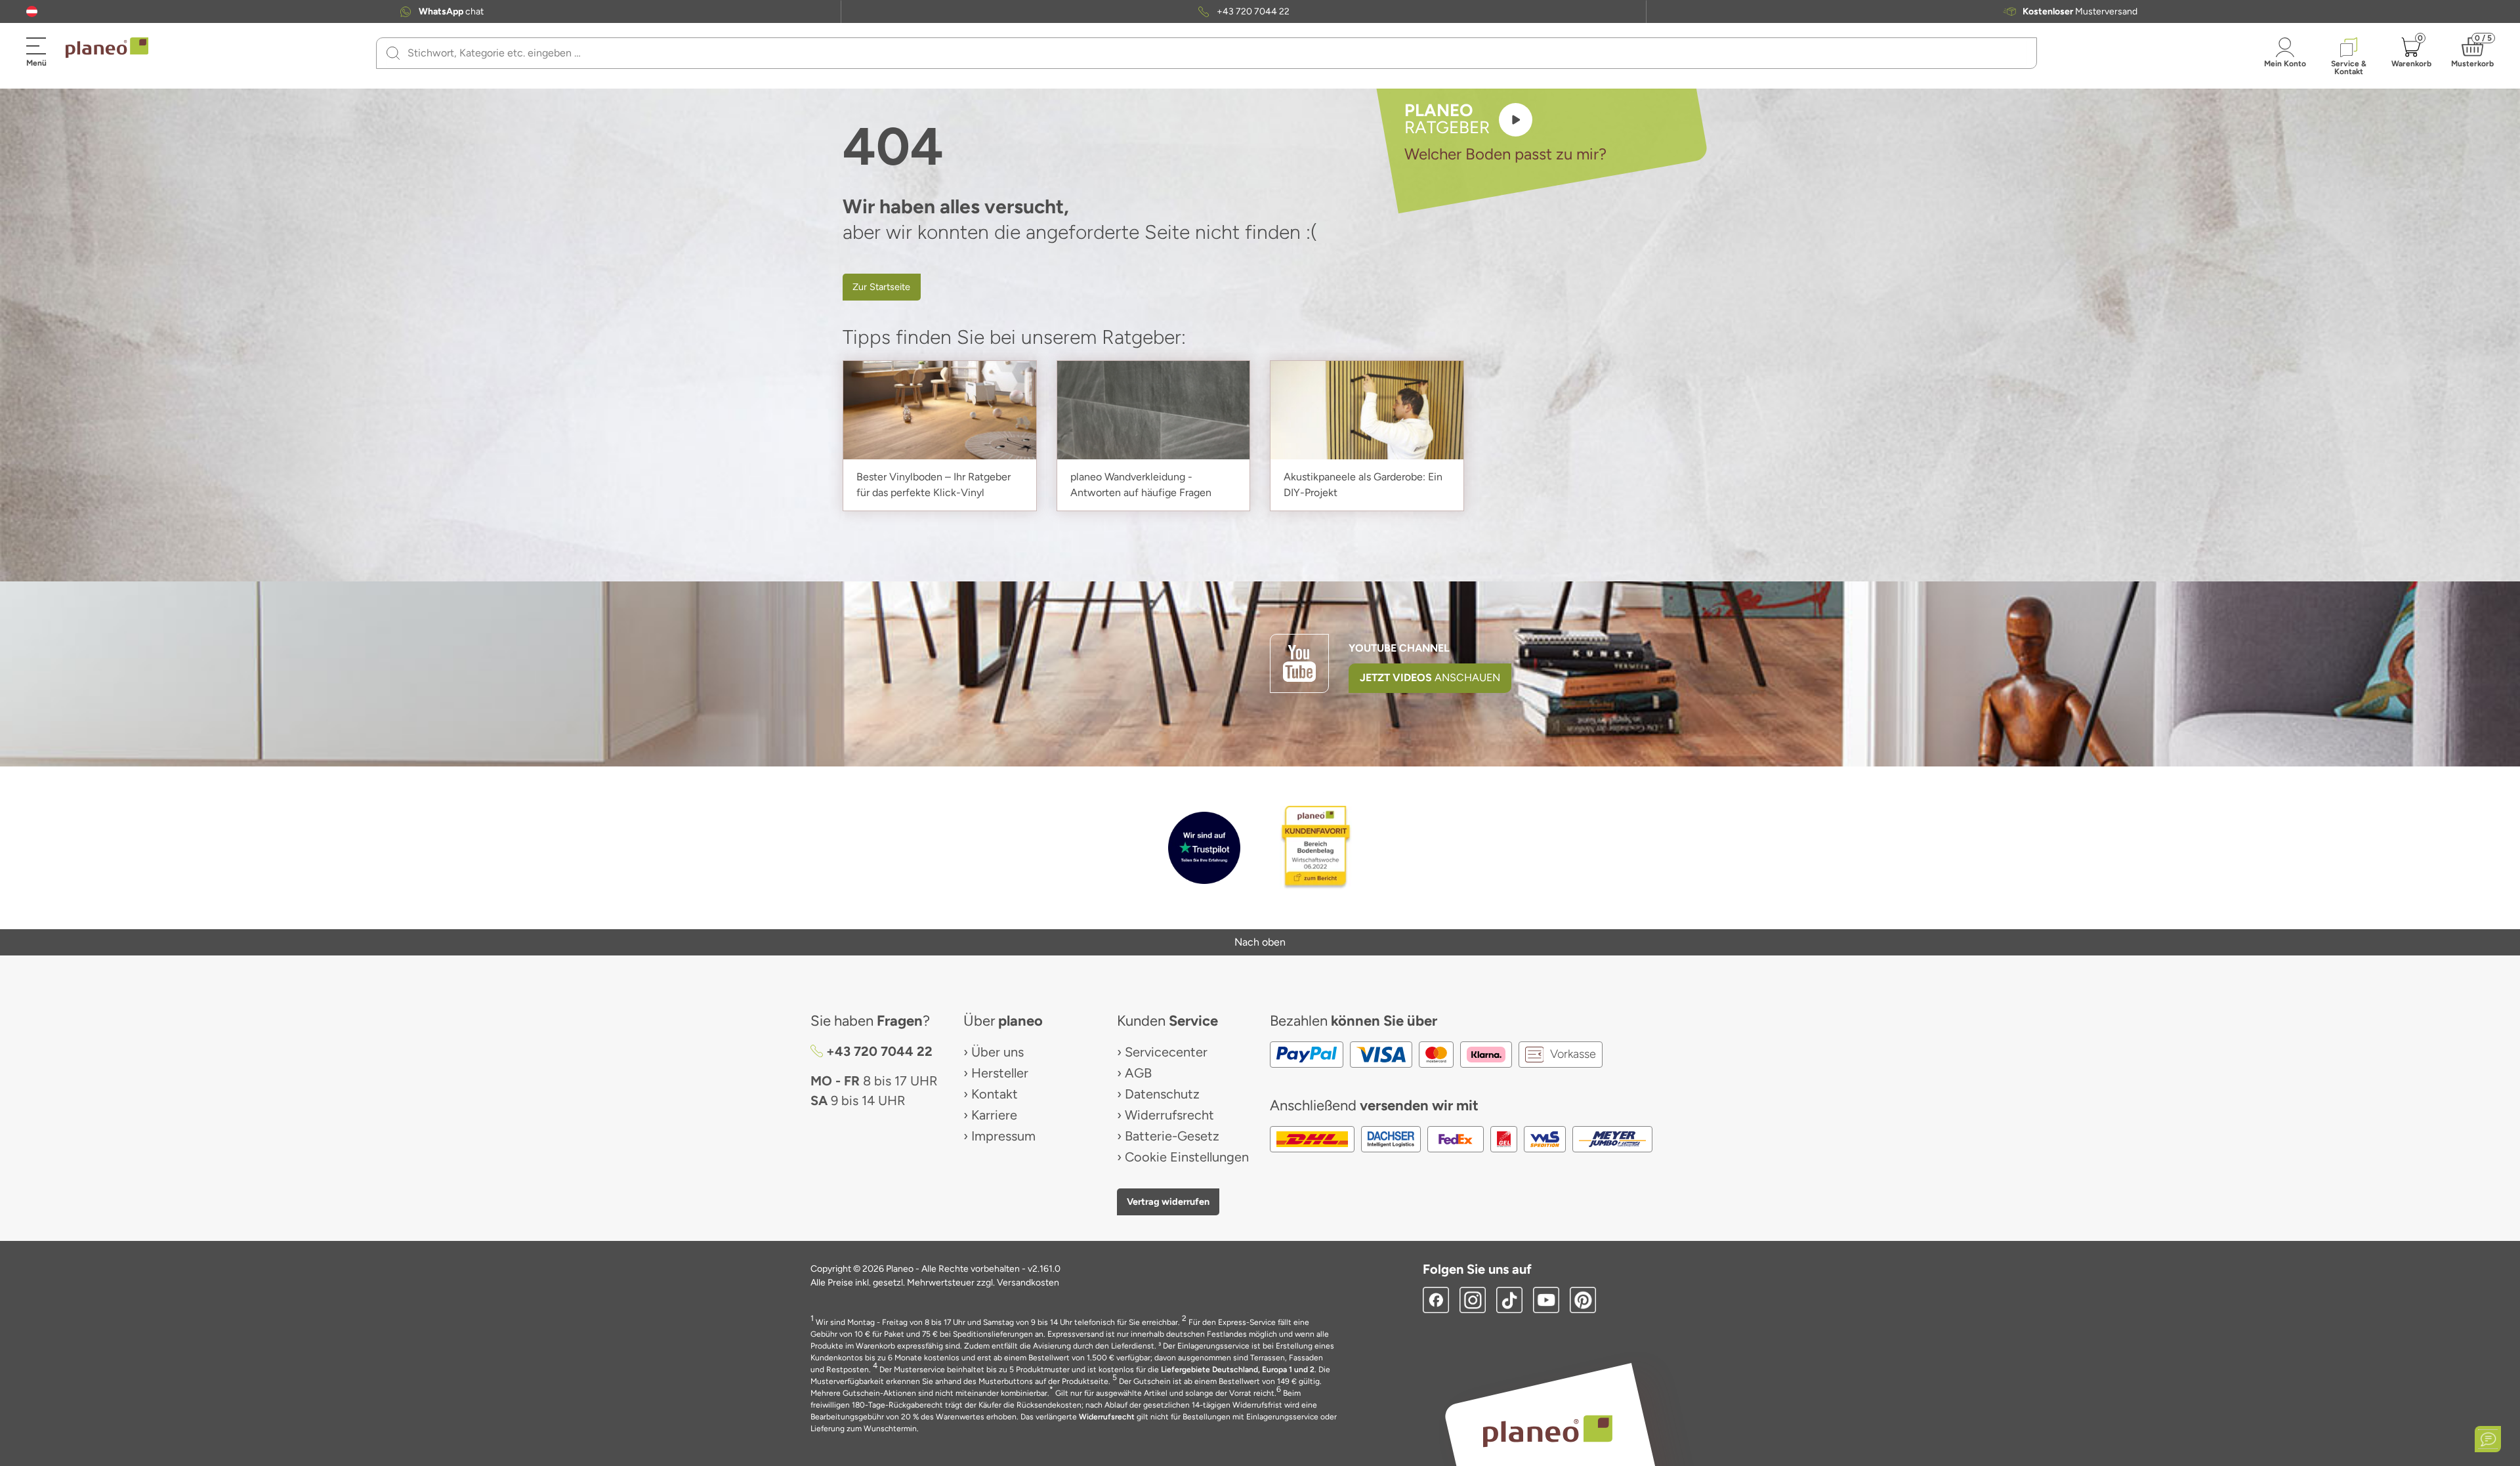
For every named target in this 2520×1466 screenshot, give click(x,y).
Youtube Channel (1399, 648)
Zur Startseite (881, 287)
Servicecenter (1166, 1052)
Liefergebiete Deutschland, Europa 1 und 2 (1238, 1370)
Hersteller (1000, 1073)
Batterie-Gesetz (1172, 1136)
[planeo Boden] (1548, 1430)
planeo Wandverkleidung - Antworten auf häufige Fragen (1141, 485)
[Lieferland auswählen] (32, 11)
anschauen (1430, 678)
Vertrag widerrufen (1168, 1202)
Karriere (994, 1115)
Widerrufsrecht (1169, 1115)
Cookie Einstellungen (1187, 1157)
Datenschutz (1162, 1094)
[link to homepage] (107, 48)
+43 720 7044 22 (1253, 12)
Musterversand (2080, 12)
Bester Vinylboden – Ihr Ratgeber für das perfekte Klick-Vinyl (934, 485)
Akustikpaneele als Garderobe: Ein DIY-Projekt (1363, 485)
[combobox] (1214, 53)
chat (451, 12)
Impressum (1003, 1136)
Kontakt (995, 1094)
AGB (1138, 1073)
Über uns (997, 1052)
